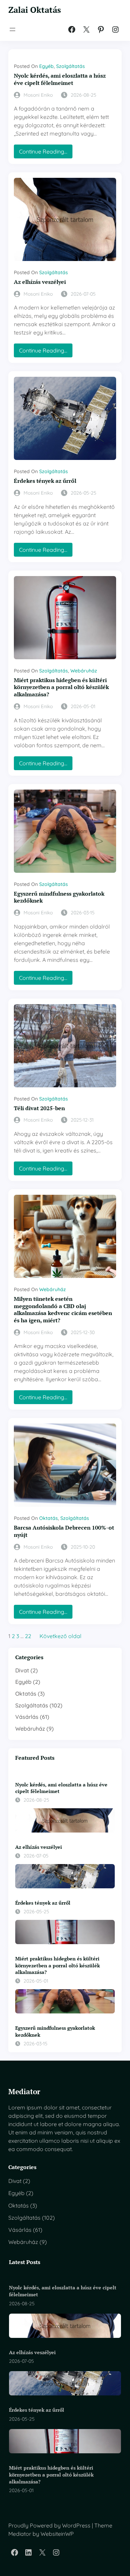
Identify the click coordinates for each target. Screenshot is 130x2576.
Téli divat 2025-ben (39, 1108)
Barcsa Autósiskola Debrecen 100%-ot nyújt (64, 1531)
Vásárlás (27, 1717)
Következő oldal (60, 1636)
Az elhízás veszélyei (40, 282)
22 (28, 1636)
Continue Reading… (46, 153)
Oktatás (49, 1518)
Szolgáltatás (71, 66)
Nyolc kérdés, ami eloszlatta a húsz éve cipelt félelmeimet (60, 79)
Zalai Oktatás (35, 10)
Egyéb (46, 66)
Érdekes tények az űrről (45, 481)
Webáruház (84, 671)
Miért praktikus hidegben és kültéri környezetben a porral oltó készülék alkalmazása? (61, 687)
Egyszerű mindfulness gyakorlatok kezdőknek (59, 897)
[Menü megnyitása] (12, 29)
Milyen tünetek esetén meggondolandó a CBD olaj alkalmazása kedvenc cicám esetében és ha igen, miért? (63, 1310)
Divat (22, 1670)
